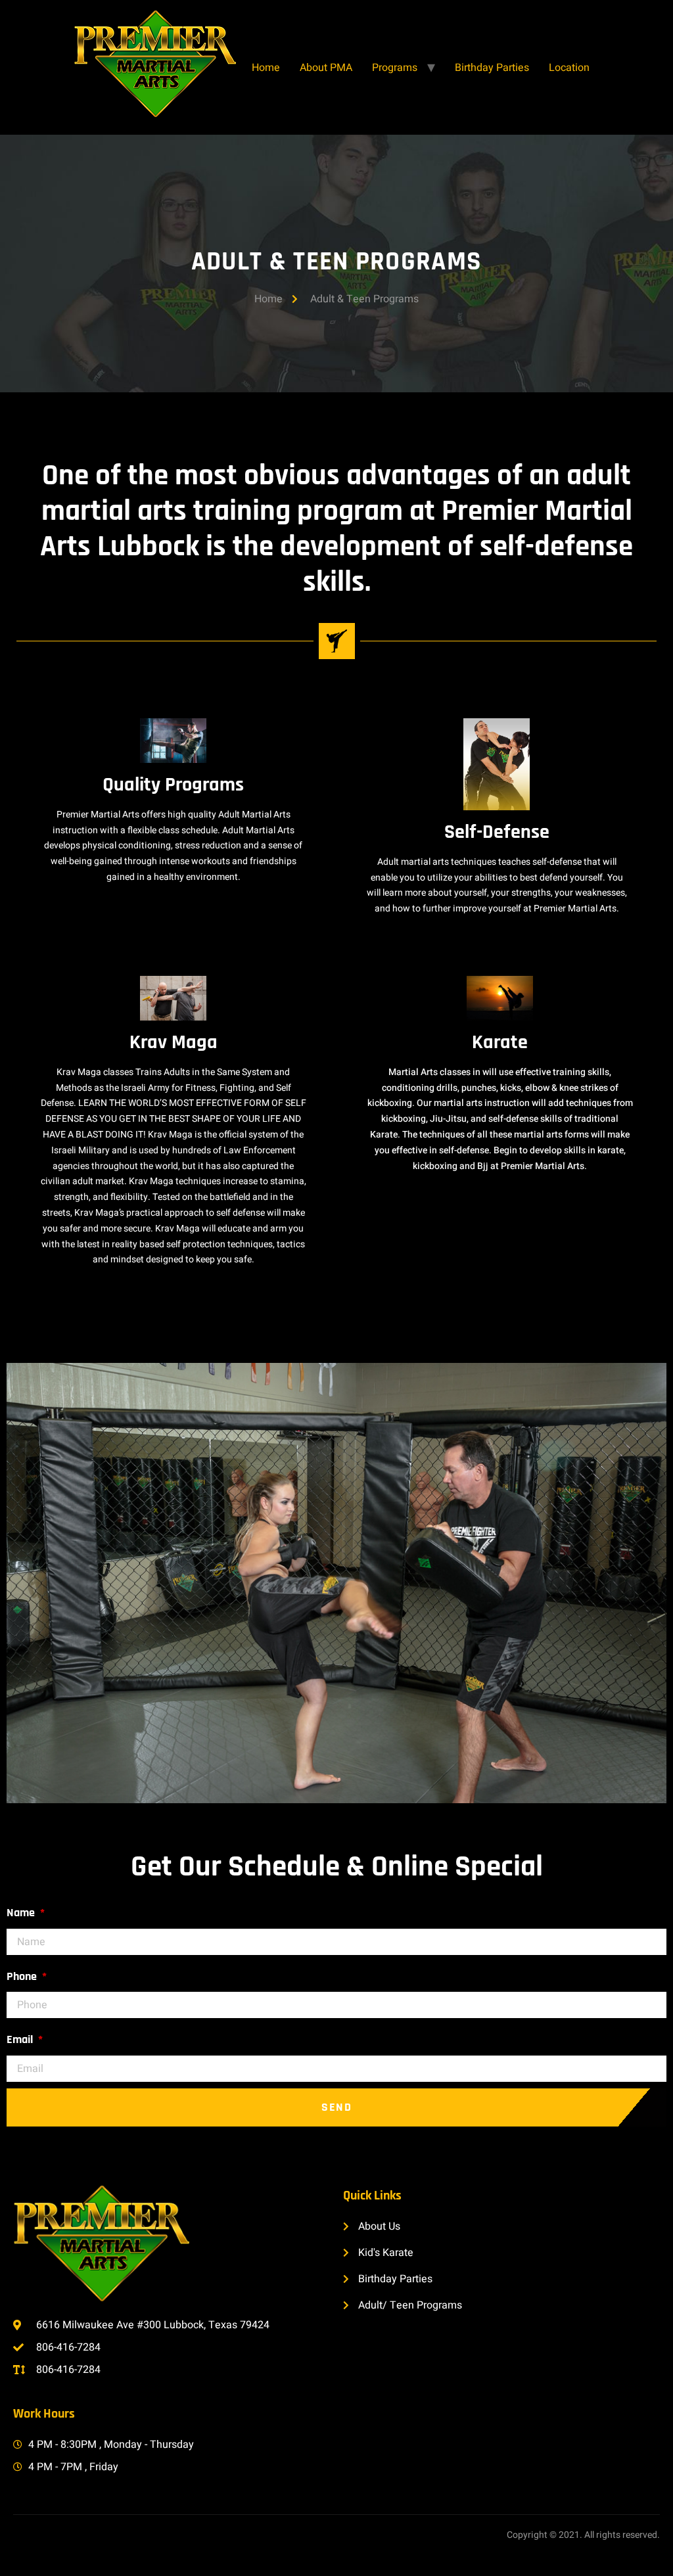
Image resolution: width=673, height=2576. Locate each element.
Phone (23, 1976)
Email (21, 2039)
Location (569, 68)
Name (22, 1913)
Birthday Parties (492, 68)
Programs (395, 68)
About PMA (326, 68)
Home (266, 68)
